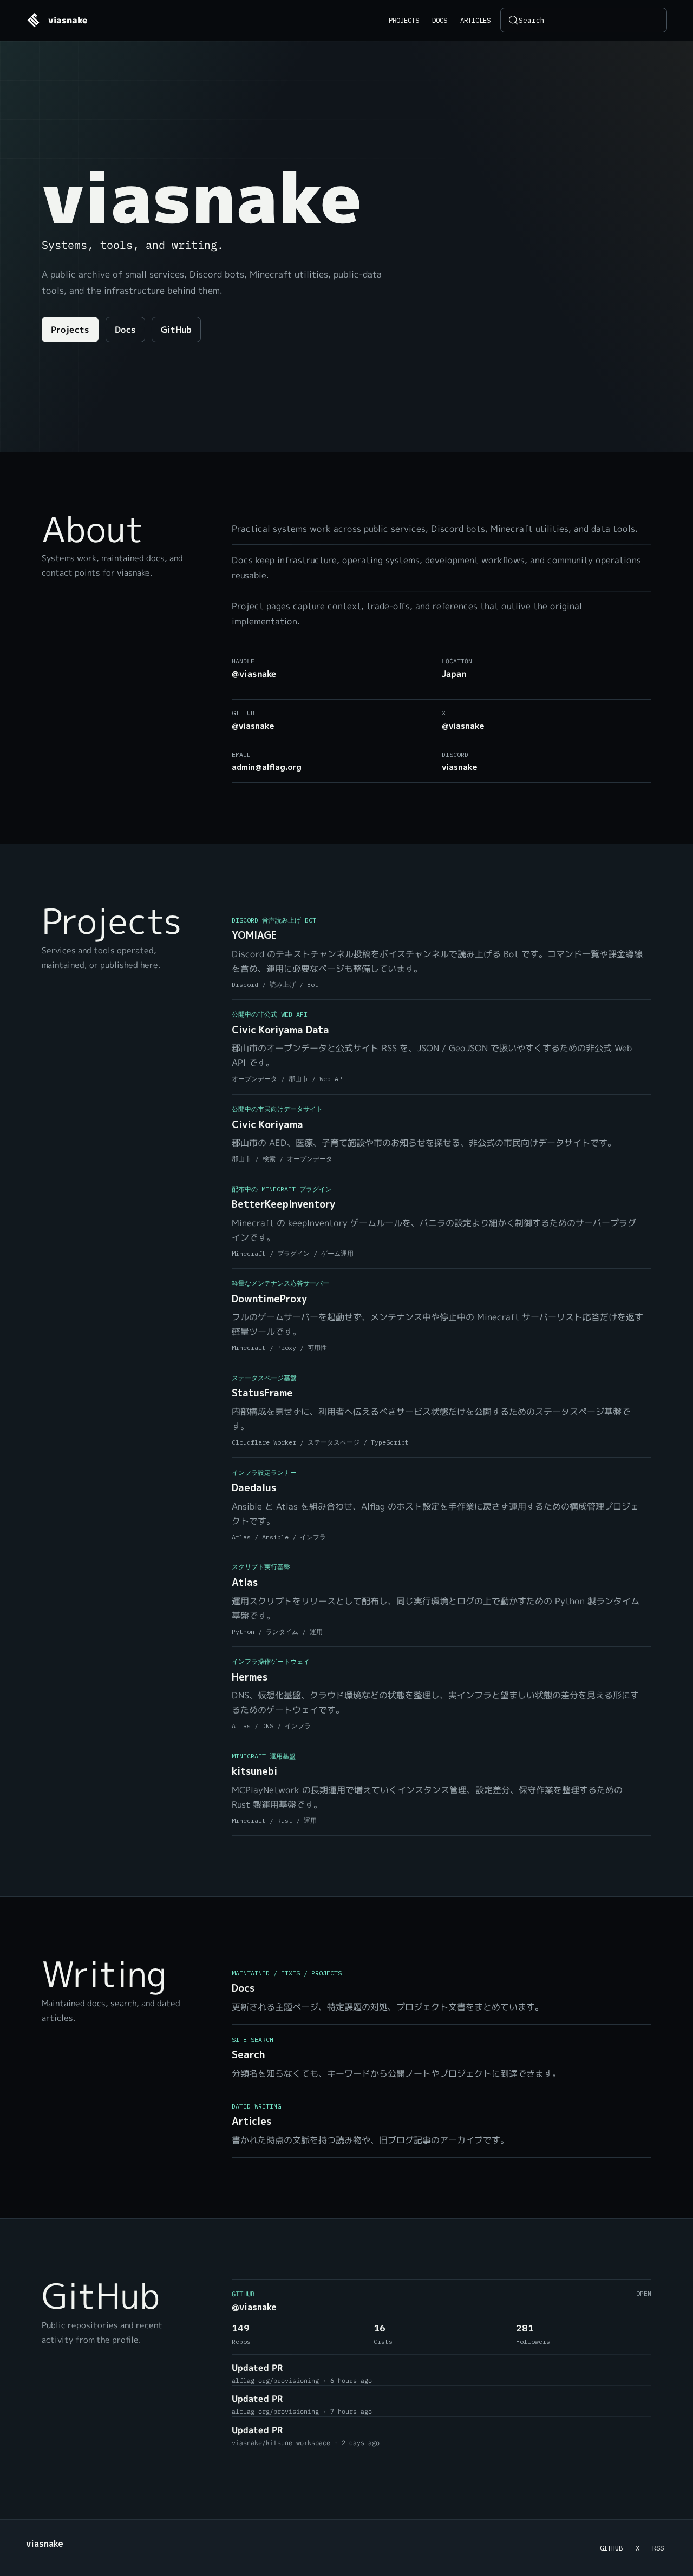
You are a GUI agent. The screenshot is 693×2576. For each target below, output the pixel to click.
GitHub (176, 330)
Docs (440, 20)
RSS (658, 2548)
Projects (404, 20)
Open (644, 2293)
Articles (475, 20)
